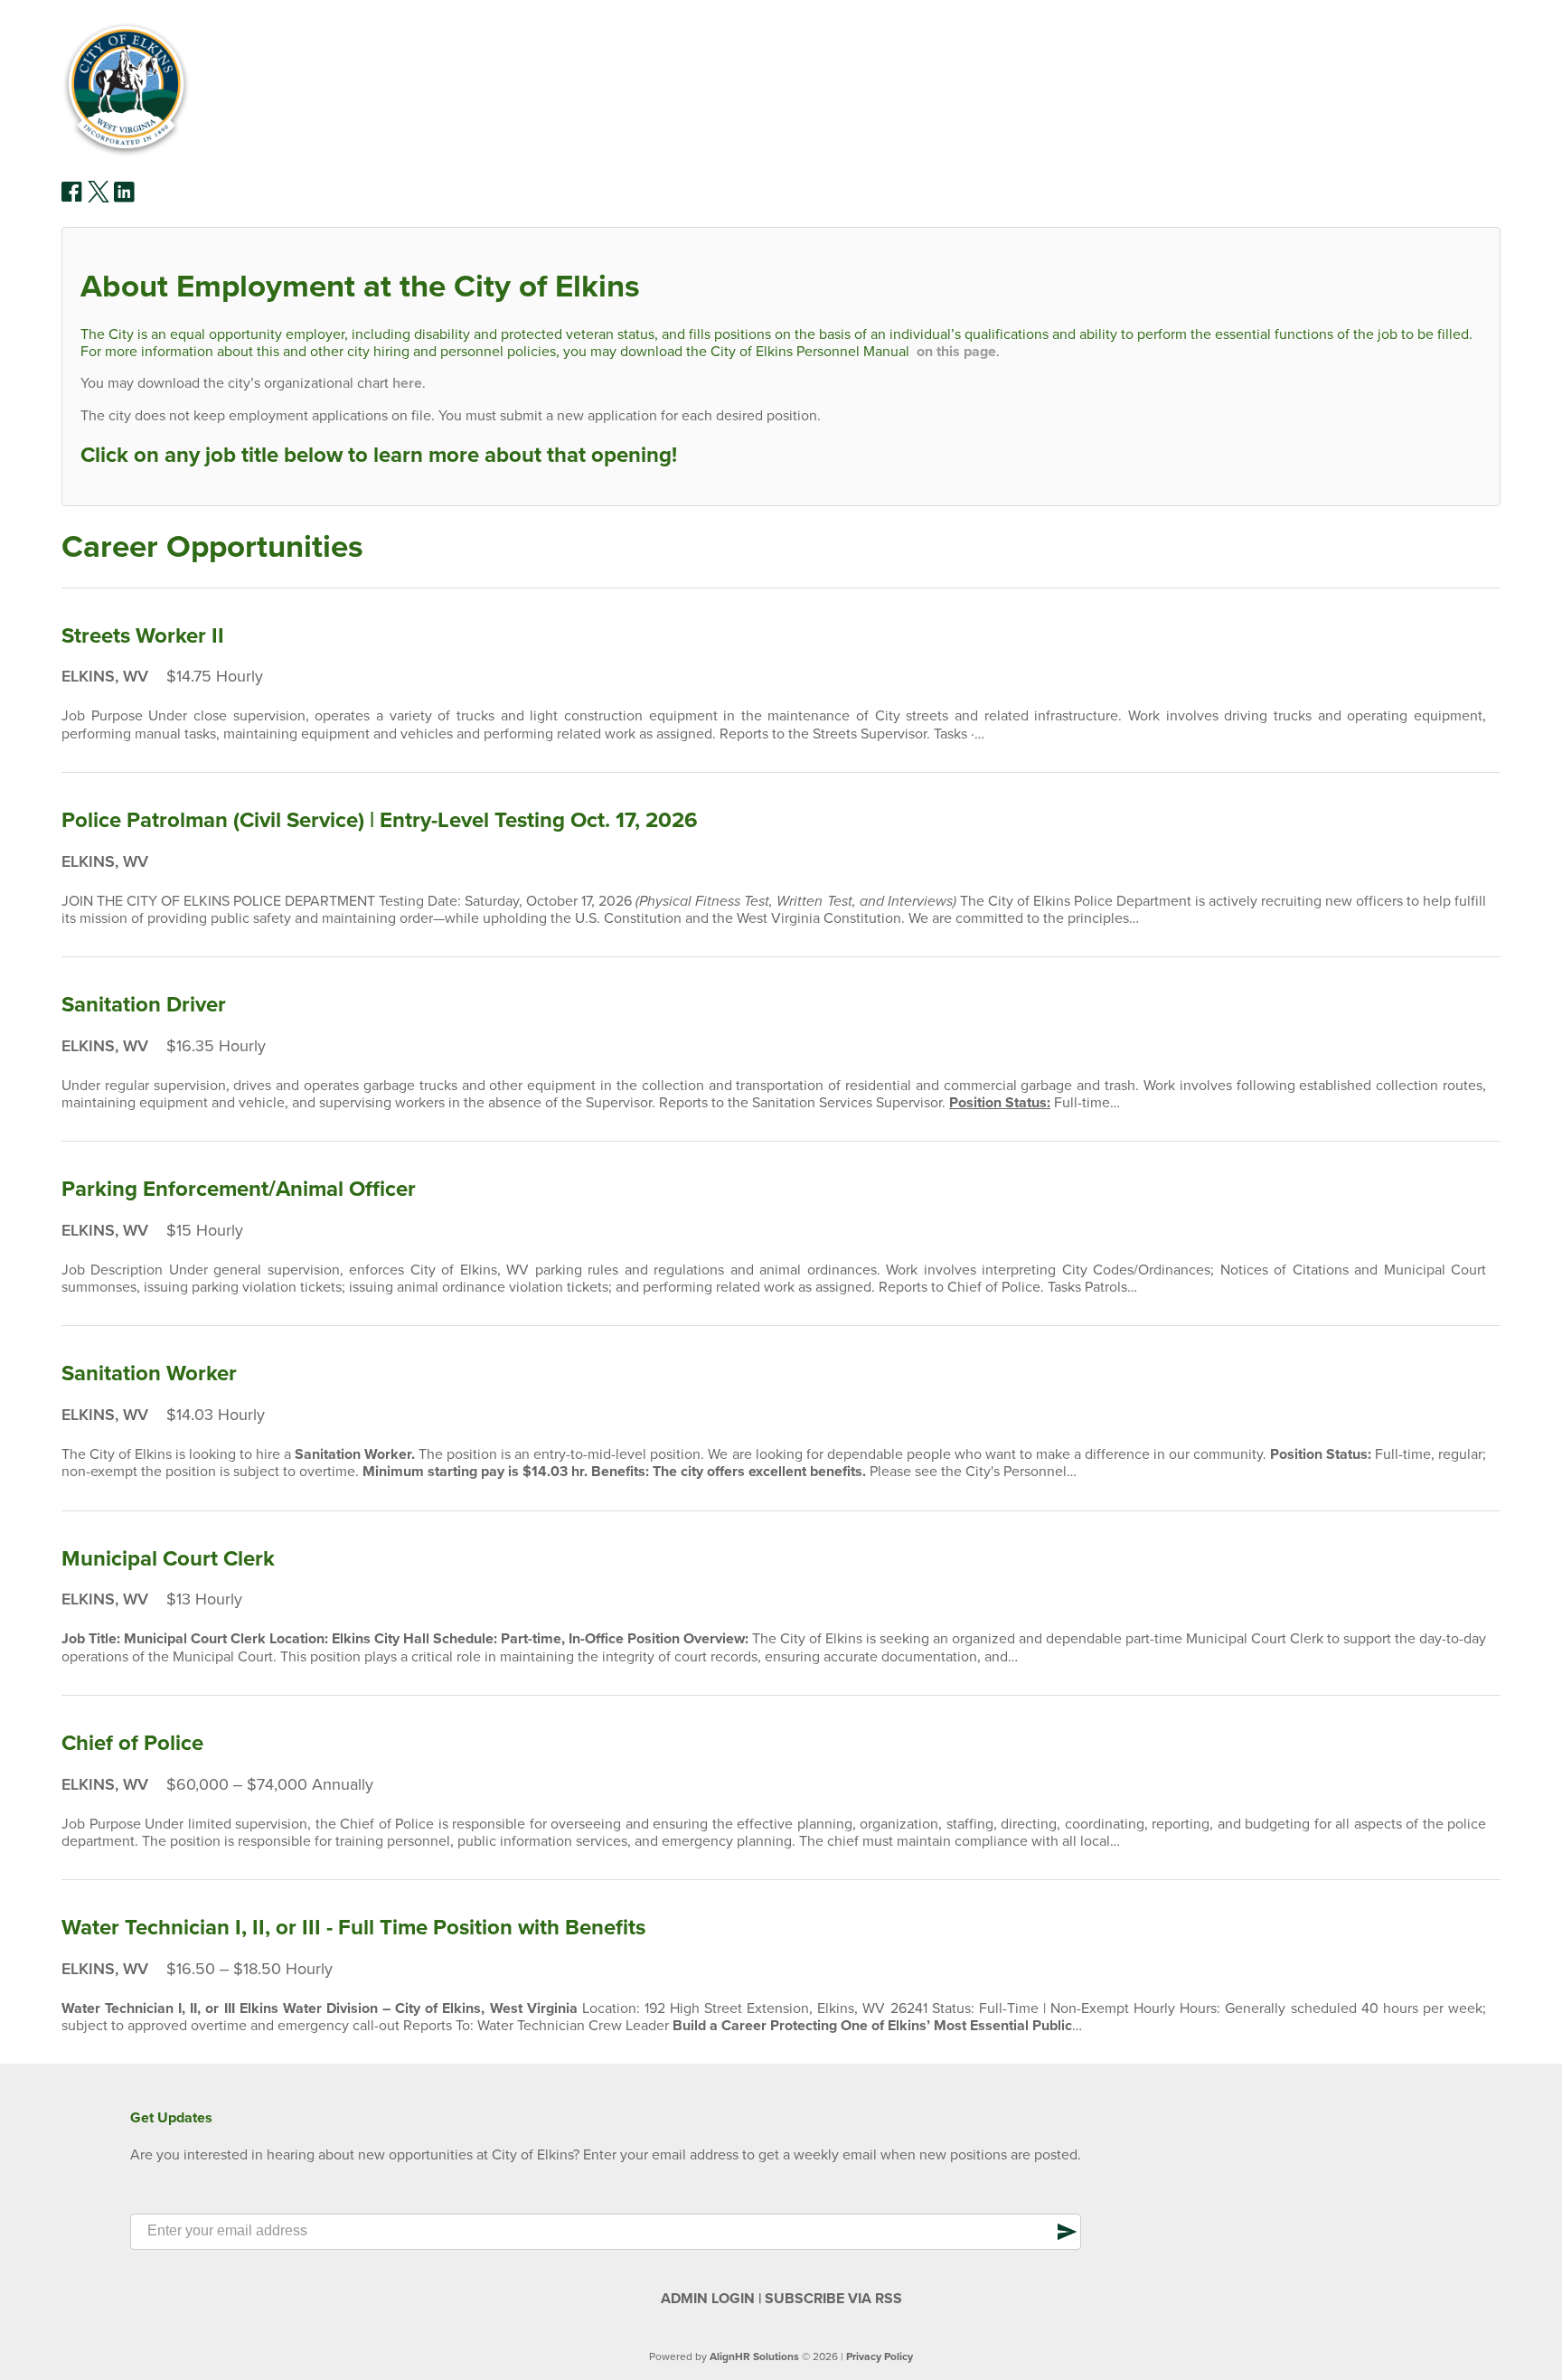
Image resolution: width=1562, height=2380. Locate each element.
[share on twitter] (99, 198)
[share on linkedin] (125, 199)
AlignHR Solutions (754, 2356)
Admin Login (708, 2299)
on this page (956, 352)
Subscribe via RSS (833, 2299)
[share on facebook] (72, 198)
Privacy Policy (880, 2356)
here (407, 383)
